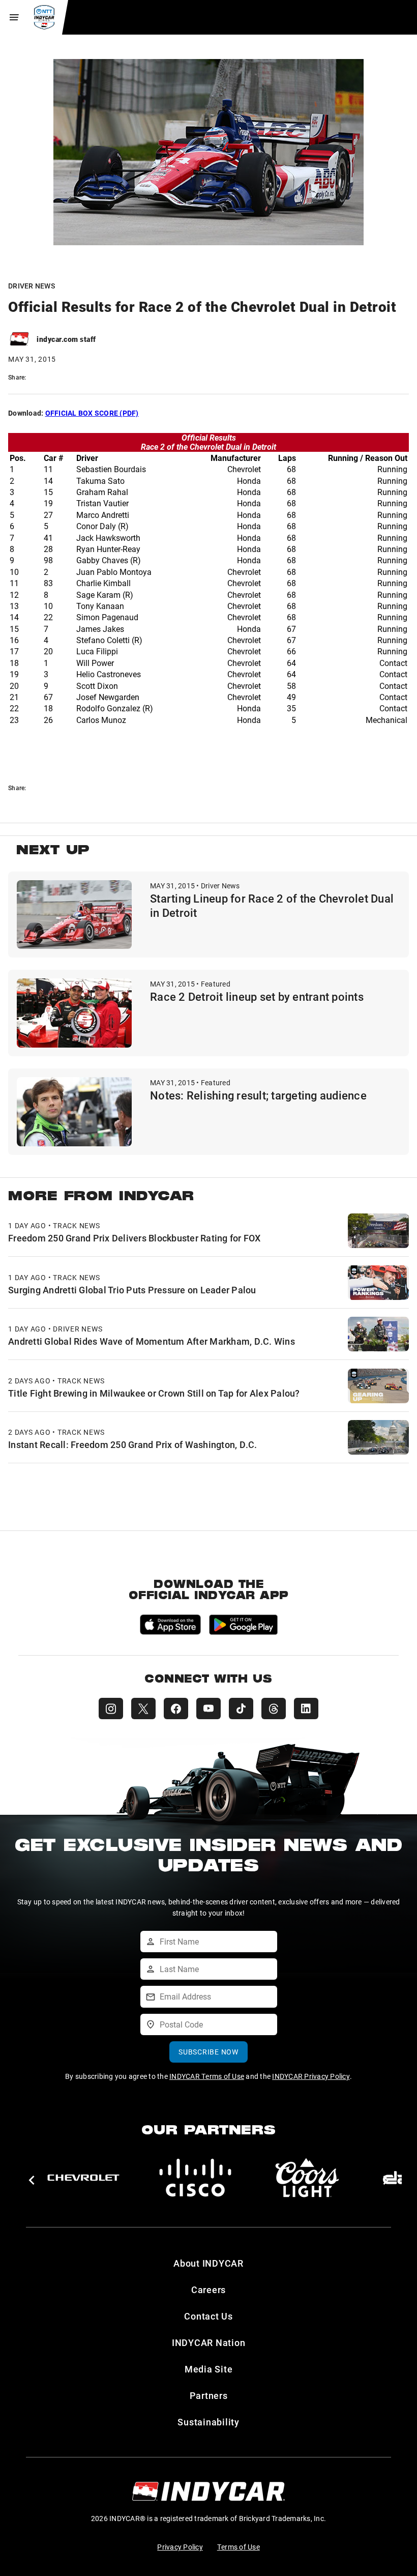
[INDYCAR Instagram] (111, 1709)
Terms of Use (239, 2547)
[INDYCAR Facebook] (176, 1709)
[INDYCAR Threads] (274, 1709)
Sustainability (208, 2422)
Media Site (209, 2369)
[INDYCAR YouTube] (208, 1709)
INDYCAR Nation (209, 2342)
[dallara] (83, 2178)
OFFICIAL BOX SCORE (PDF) (92, 413)
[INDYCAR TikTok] (241, 1709)
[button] (31, 2180)
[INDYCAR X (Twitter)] (143, 1709)
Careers (208, 2290)
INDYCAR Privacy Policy (311, 2076)
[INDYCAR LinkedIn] (306, 1709)
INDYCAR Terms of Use (207, 2076)
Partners (209, 2395)
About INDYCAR (208, 2263)
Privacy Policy (180, 2547)
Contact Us (208, 2316)
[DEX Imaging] (195, 2178)
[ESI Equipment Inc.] (307, 2178)
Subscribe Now (208, 2052)
